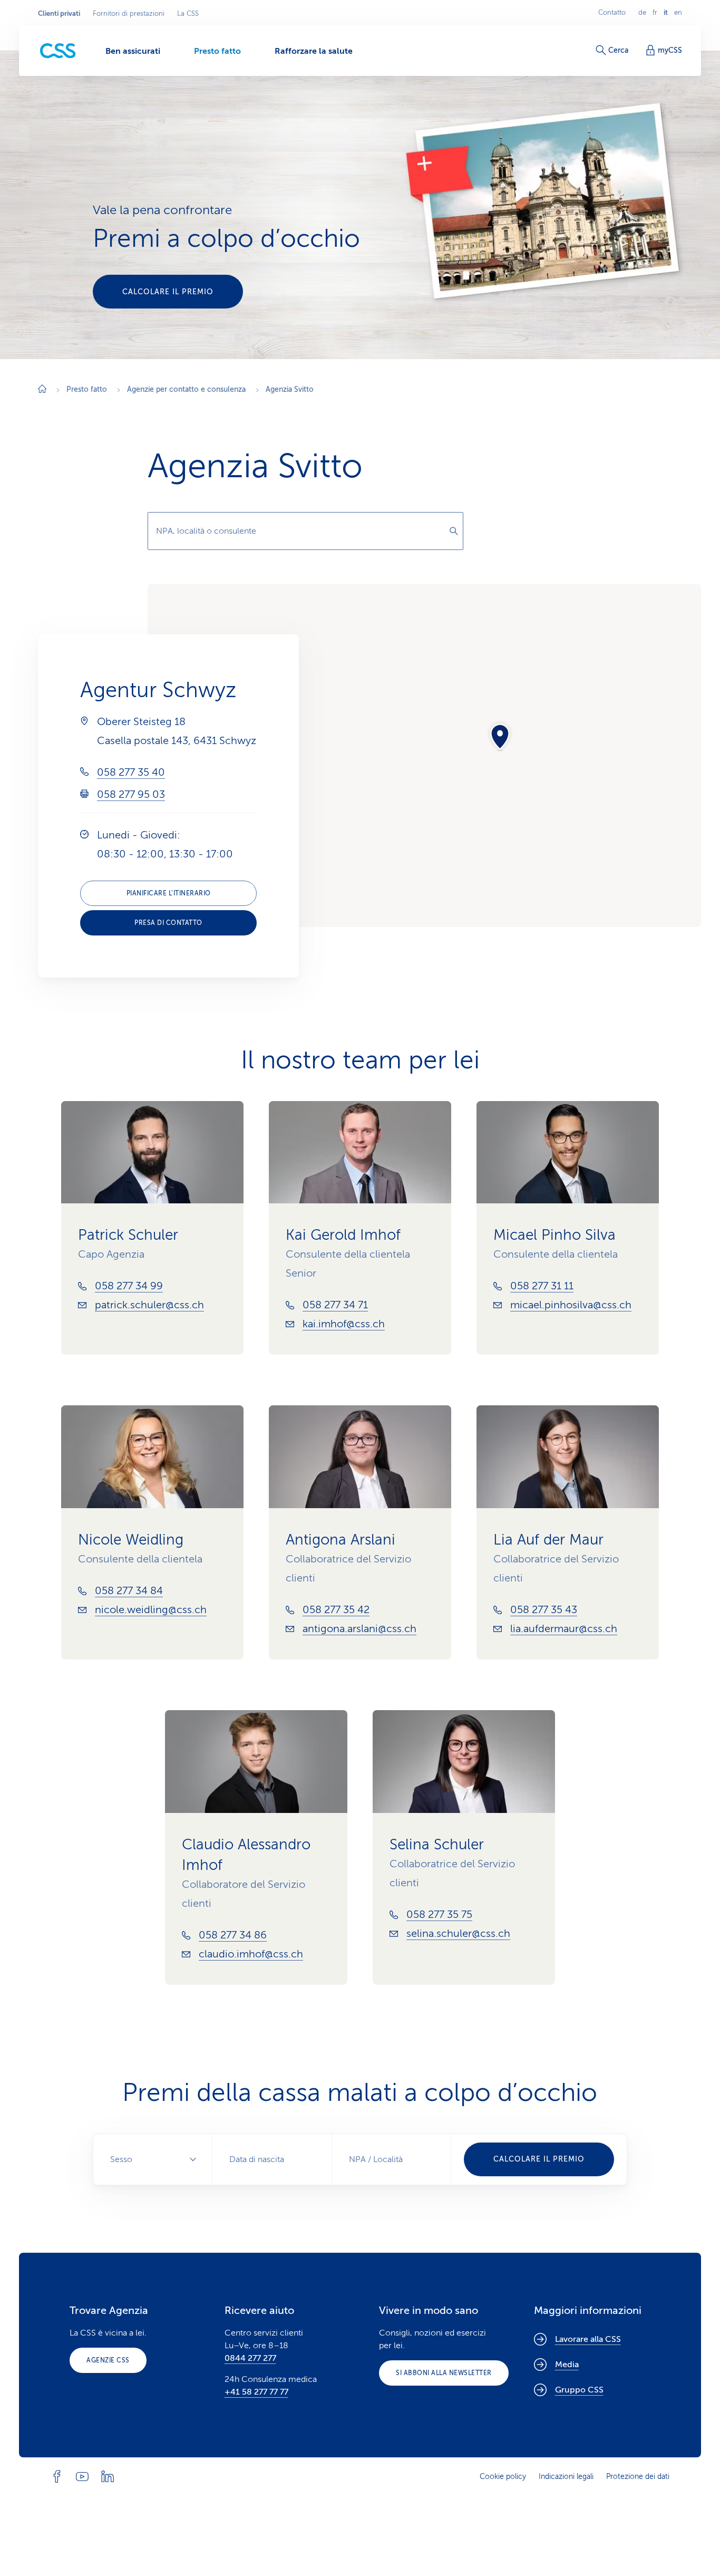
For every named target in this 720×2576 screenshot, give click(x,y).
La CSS (188, 14)
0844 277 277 (250, 2358)
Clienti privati (59, 14)
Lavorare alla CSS (588, 2339)
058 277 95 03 (131, 794)
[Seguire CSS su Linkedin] (108, 2476)
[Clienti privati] (58, 51)
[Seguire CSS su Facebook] (57, 2476)
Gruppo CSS (579, 2390)
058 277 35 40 (131, 772)
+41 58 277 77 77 (256, 2392)
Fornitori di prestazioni (129, 14)
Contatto (612, 13)
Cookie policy (503, 2477)
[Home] (42, 390)
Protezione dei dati (638, 2477)
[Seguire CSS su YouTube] (82, 2476)
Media (567, 2365)
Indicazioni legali (566, 2477)
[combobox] (305, 531)
